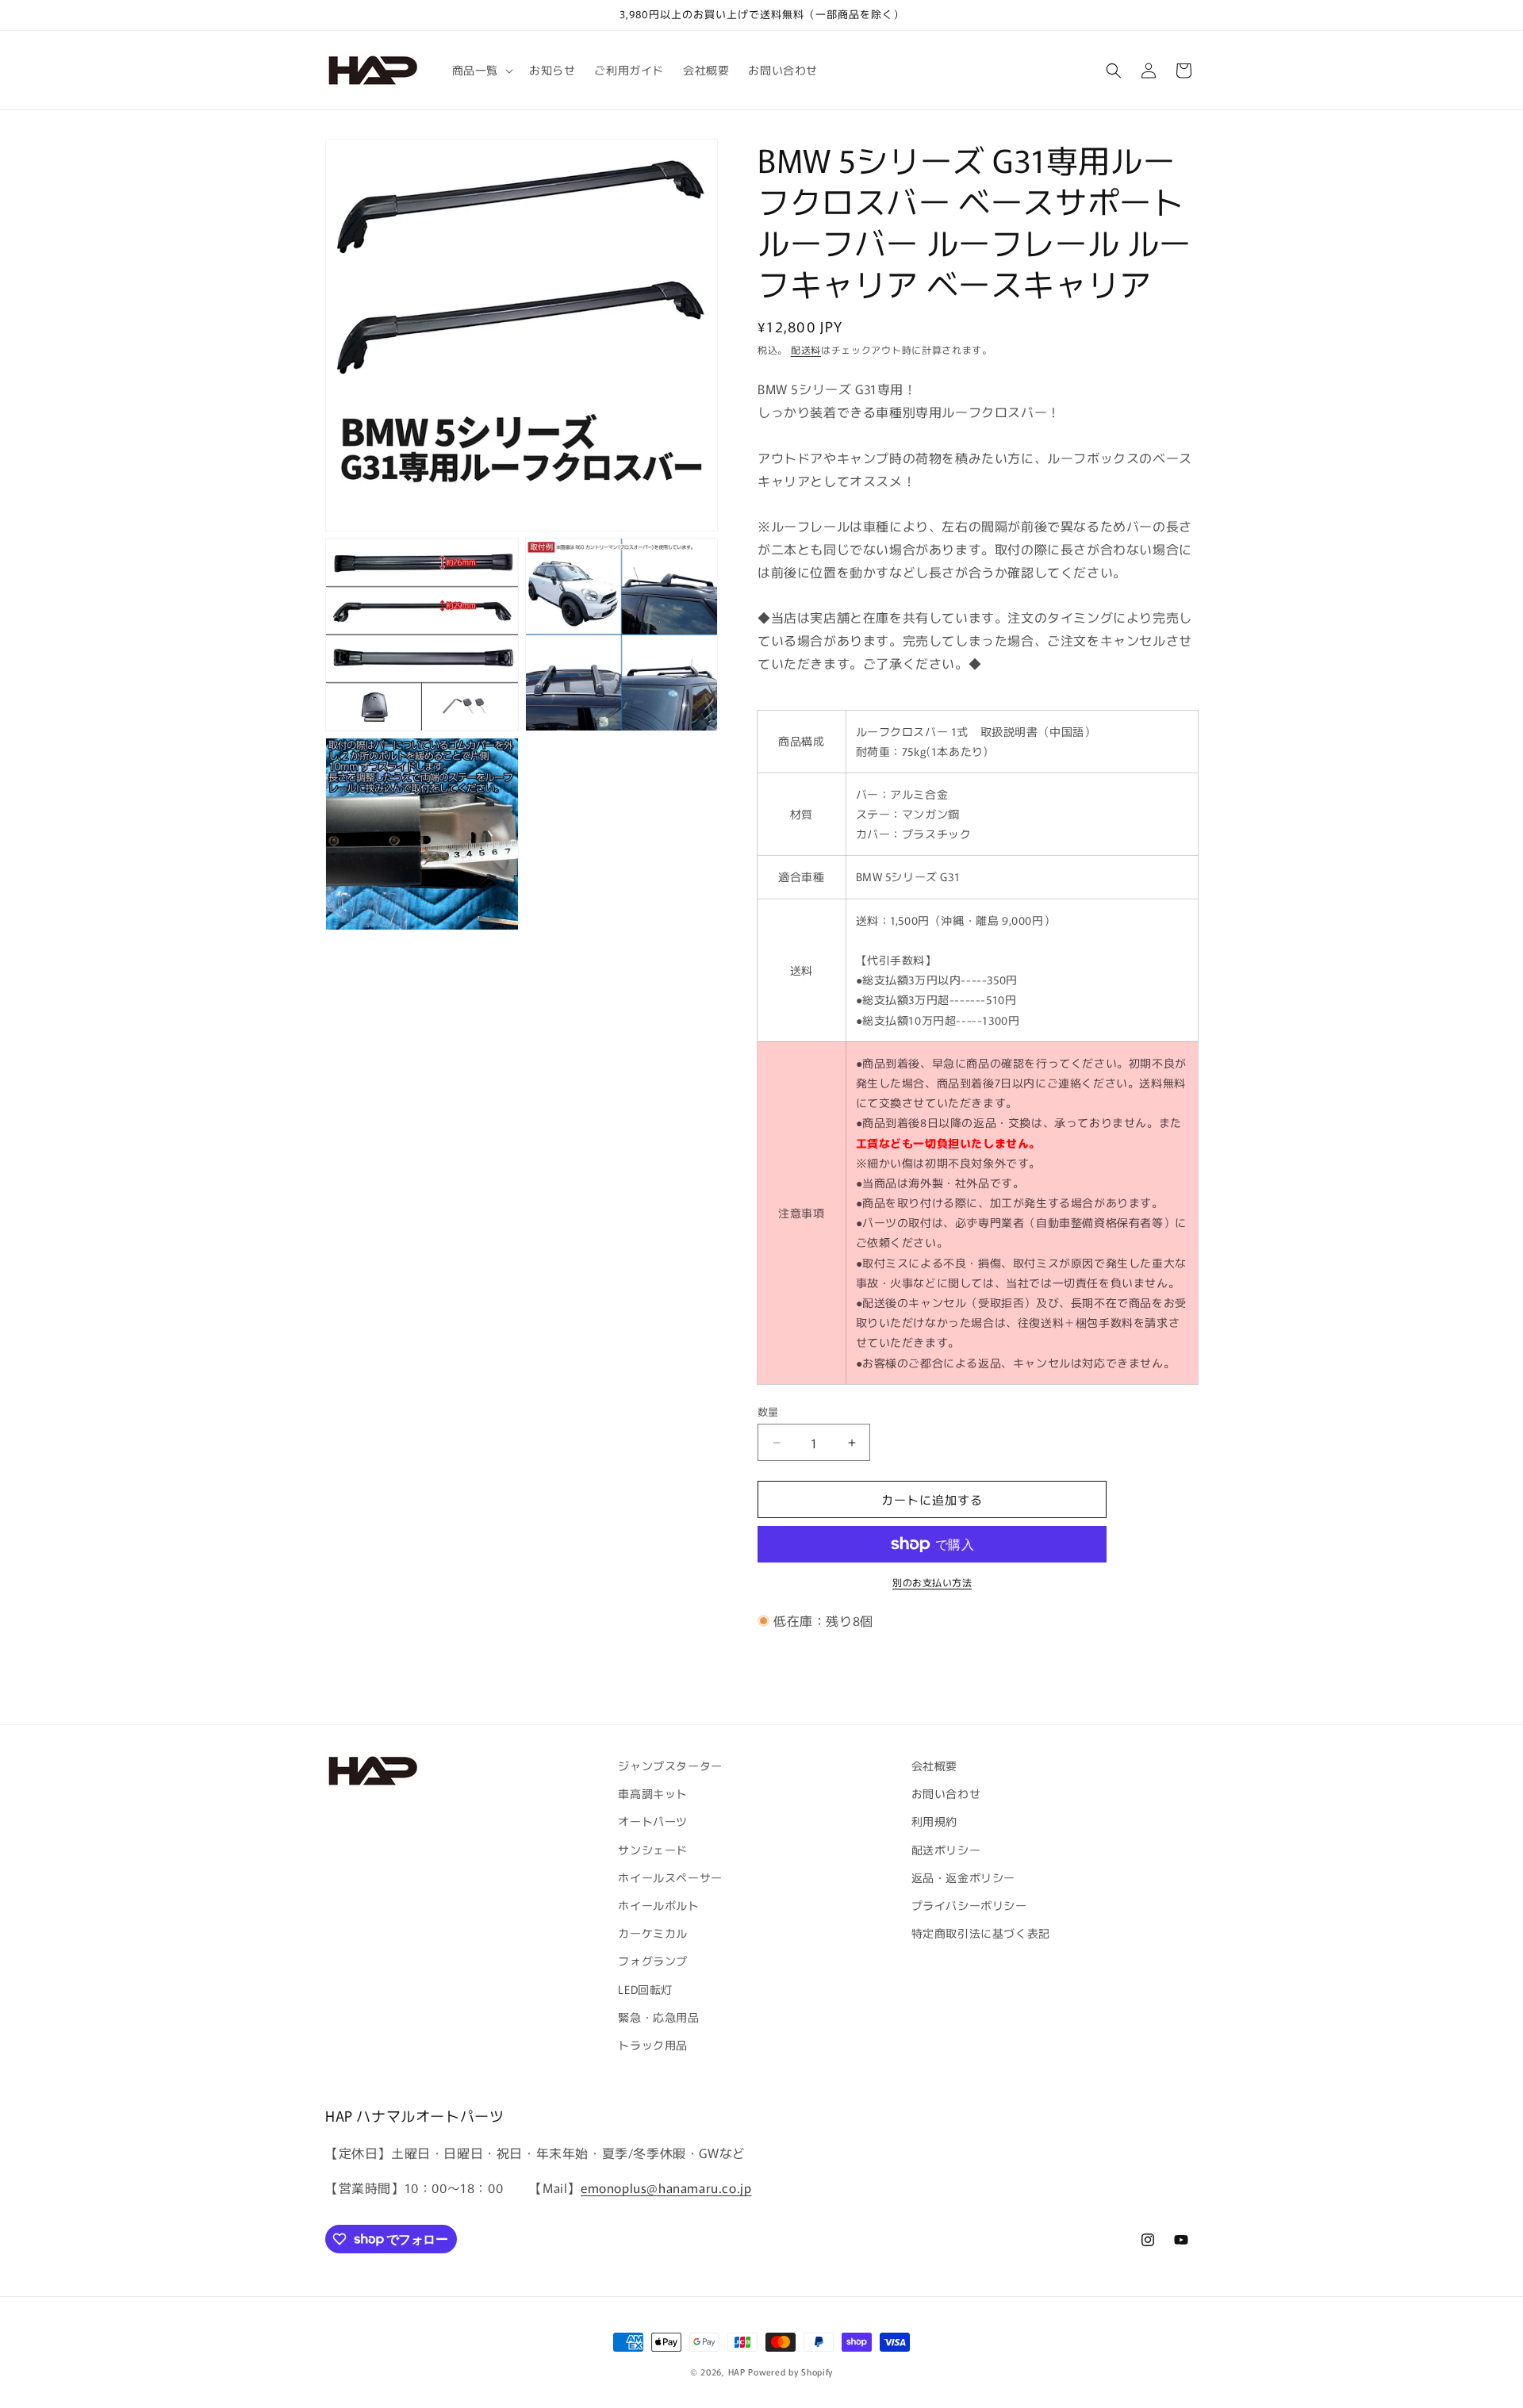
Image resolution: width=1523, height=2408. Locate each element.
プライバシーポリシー (969, 1905)
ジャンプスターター (670, 1766)
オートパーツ (653, 1821)
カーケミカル (653, 1933)
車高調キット (653, 1793)
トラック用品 (653, 2044)
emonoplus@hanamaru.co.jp (666, 2188)
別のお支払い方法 (932, 1582)
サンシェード (653, 1849)
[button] (481, 70)
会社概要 (934, 1766)
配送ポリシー (946, 1849)
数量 (768, 1411)
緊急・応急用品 (658, 2016)
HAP (737, 2372)
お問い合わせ (946, 1793)
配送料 (806, 349)
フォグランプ (653, 1961)
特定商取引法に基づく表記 (981, 1933)
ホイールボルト (658, 1905)
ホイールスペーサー (670, 1877)
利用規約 (934, 1821)
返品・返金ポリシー (963, 1877)
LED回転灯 (645, 1988)
